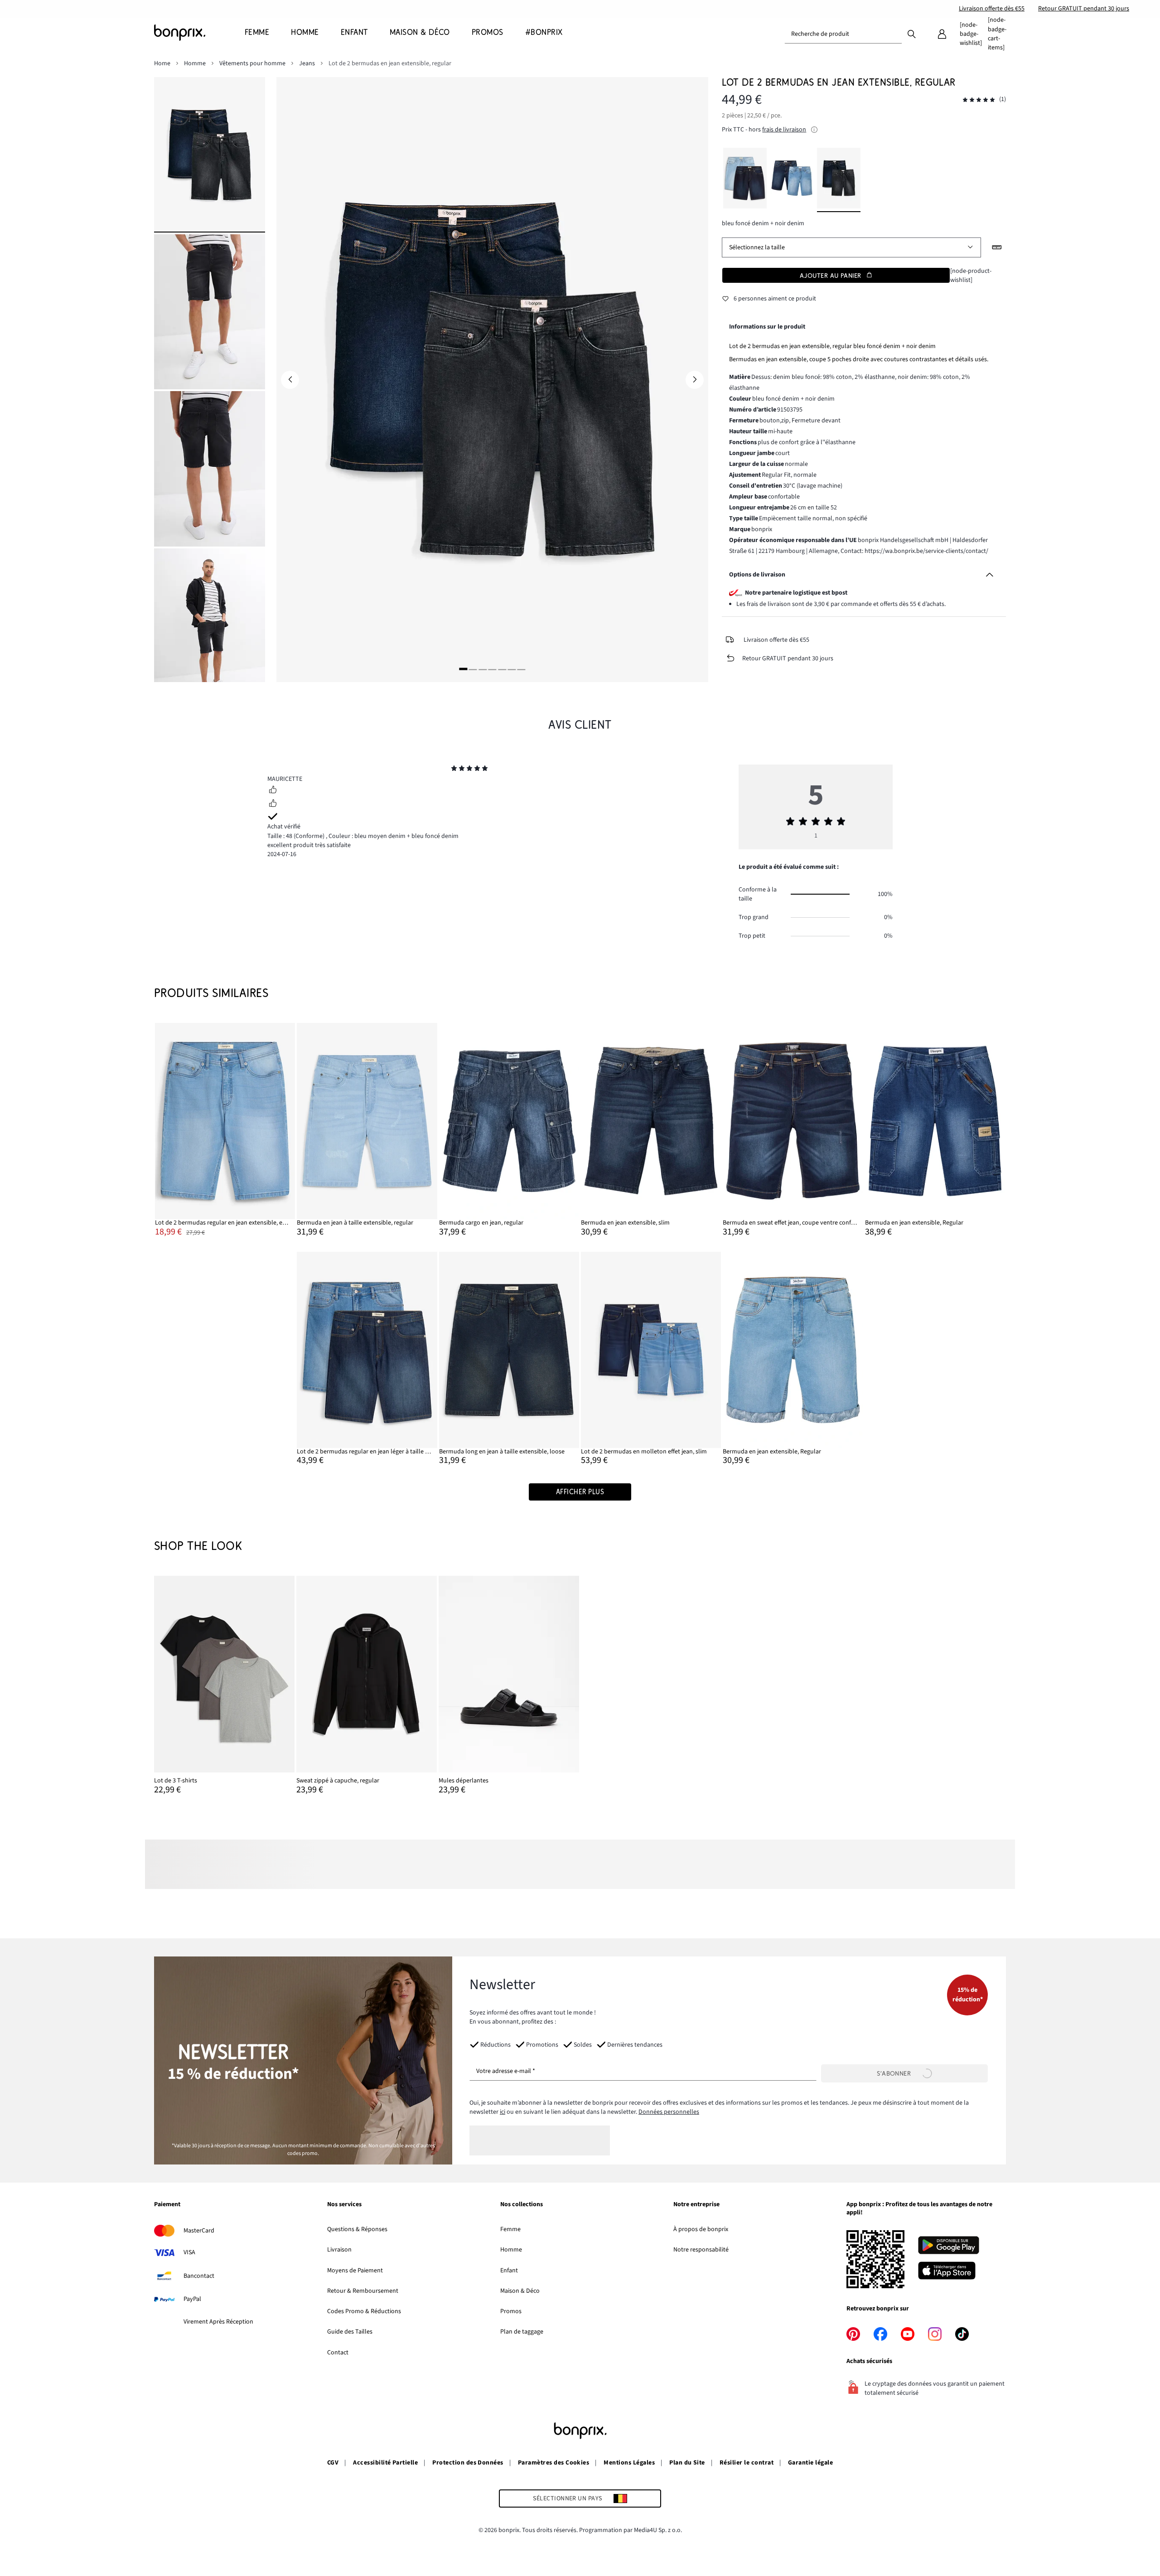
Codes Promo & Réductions (364, 2311)
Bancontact (199, 2276)
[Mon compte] (942, 34)
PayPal (192, 2299)
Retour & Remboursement (363, 2291)
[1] (463, 669)
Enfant (509, 2271)
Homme (511, 2250)
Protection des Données (468, 2463)
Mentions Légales (629, 2463)
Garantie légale (810, 2463)
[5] (502, 669)
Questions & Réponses (357, 2229)
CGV (333, 2463)
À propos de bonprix (701, 2229)
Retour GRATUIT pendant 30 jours (1084, 9)
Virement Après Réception (218, 2322)
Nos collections (522, 2205)
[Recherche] (912, 34)
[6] (512, 669)
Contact (338, 2353)
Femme (510, 2229)
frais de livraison (784, 130)
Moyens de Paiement (355, 2271)
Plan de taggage (522, 2332)
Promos (511, 2311)
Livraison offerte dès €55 (992, 9)
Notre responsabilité (701, 2250)
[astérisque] (454, 770)
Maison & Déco (520, 2291)
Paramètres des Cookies (554, 2463)
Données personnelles (669, 2112)
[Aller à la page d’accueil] (199, 33)
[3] (483, 669)
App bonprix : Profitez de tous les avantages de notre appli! (919, 2209)
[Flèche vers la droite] (695, 380)
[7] (522, 669)
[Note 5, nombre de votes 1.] (979, 100)
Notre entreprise (696, 2205)
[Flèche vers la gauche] (290, 380)
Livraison (339, 2250)
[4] (492, 669)
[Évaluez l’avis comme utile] (273, 791)
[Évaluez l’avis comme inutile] (273, 804)
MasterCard (199, 2231)
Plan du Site (687, 2463)
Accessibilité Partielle (385, 2463)
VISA (189, 2252)
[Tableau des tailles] (997, 247)
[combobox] (843, 34)
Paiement (167, 2205)
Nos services (344, 2205)
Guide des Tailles (350, 2332)
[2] (473, 669)
